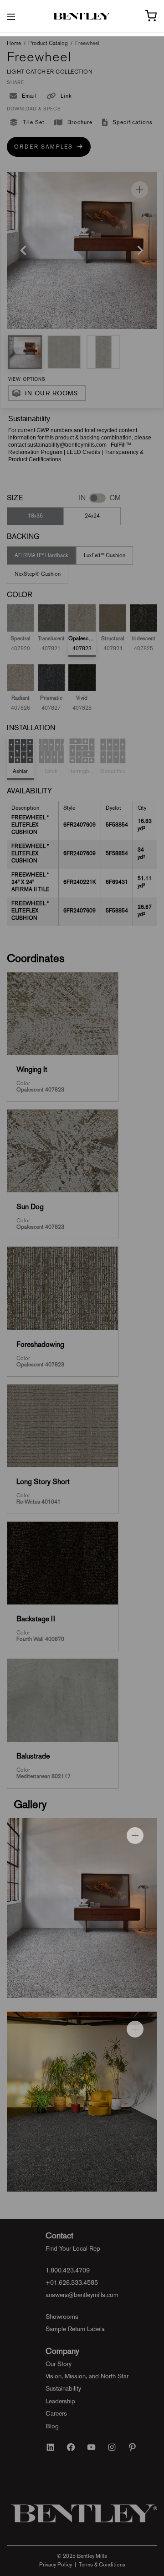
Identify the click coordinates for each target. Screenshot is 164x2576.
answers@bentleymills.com (82, 2295)
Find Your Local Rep (73, 2248)
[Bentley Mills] (82, 16)
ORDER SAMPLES (46, 147)
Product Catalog (48, 43)
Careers (56, 2413)
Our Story (59, 2364)
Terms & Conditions (102, 2565)
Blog (52, 2426)
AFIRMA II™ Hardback (41, 555)
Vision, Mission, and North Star (87, 2376)
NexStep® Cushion (38, 574)
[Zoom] (140, 190)
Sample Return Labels (75, 2329)
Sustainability (63, 2388)
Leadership (60, 2401)
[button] (25, 352)
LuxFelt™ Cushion (105, 555)
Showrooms (62, 2317)
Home (14, 43)
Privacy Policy (56, 2565)
